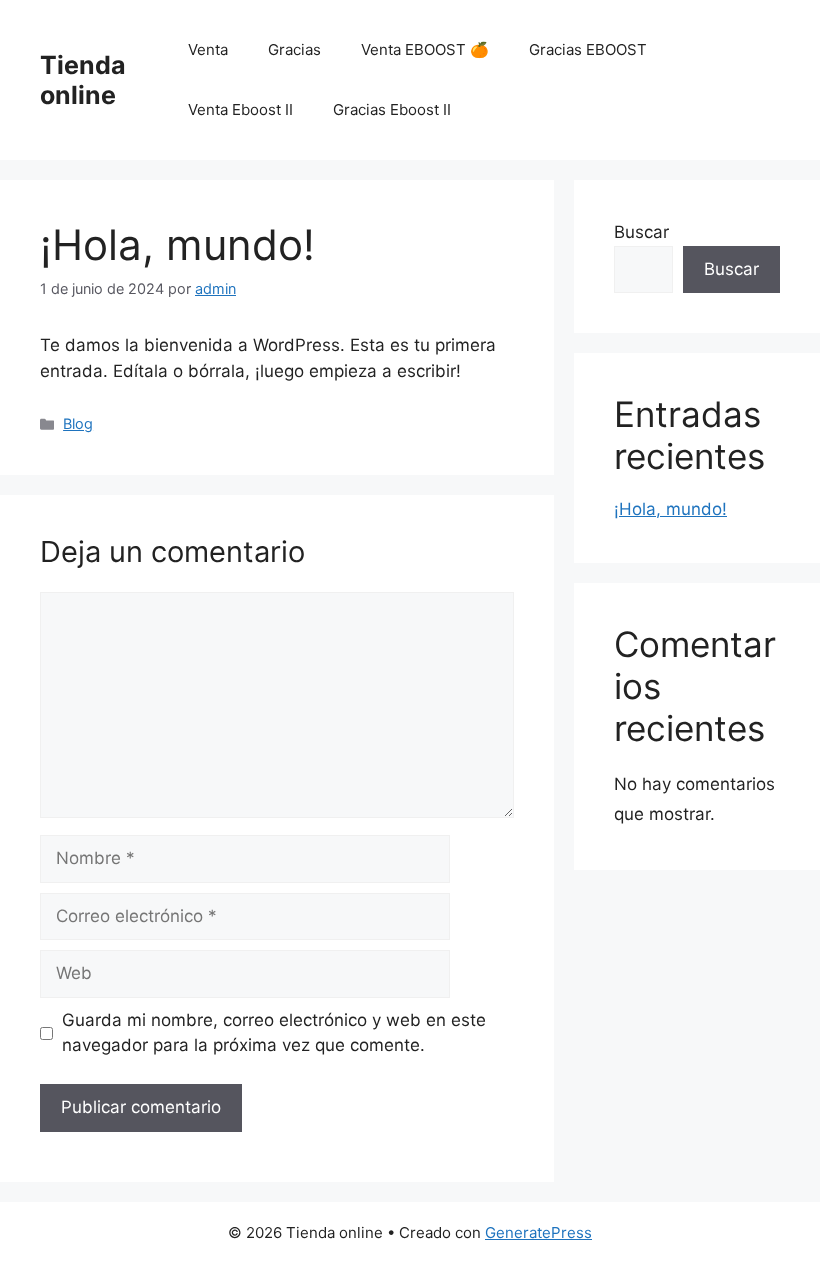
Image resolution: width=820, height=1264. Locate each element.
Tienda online (83, 80)
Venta (208, 49)
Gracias (294, 49)
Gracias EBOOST (588, 49)
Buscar (641, 232)
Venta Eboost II (240, 109)
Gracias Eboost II (392, 109)
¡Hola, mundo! (670, 509)
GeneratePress (538, 1232)
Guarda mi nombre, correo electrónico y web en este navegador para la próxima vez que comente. (274, 1033)
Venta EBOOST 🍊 (425, 49)
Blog (78, 423)
